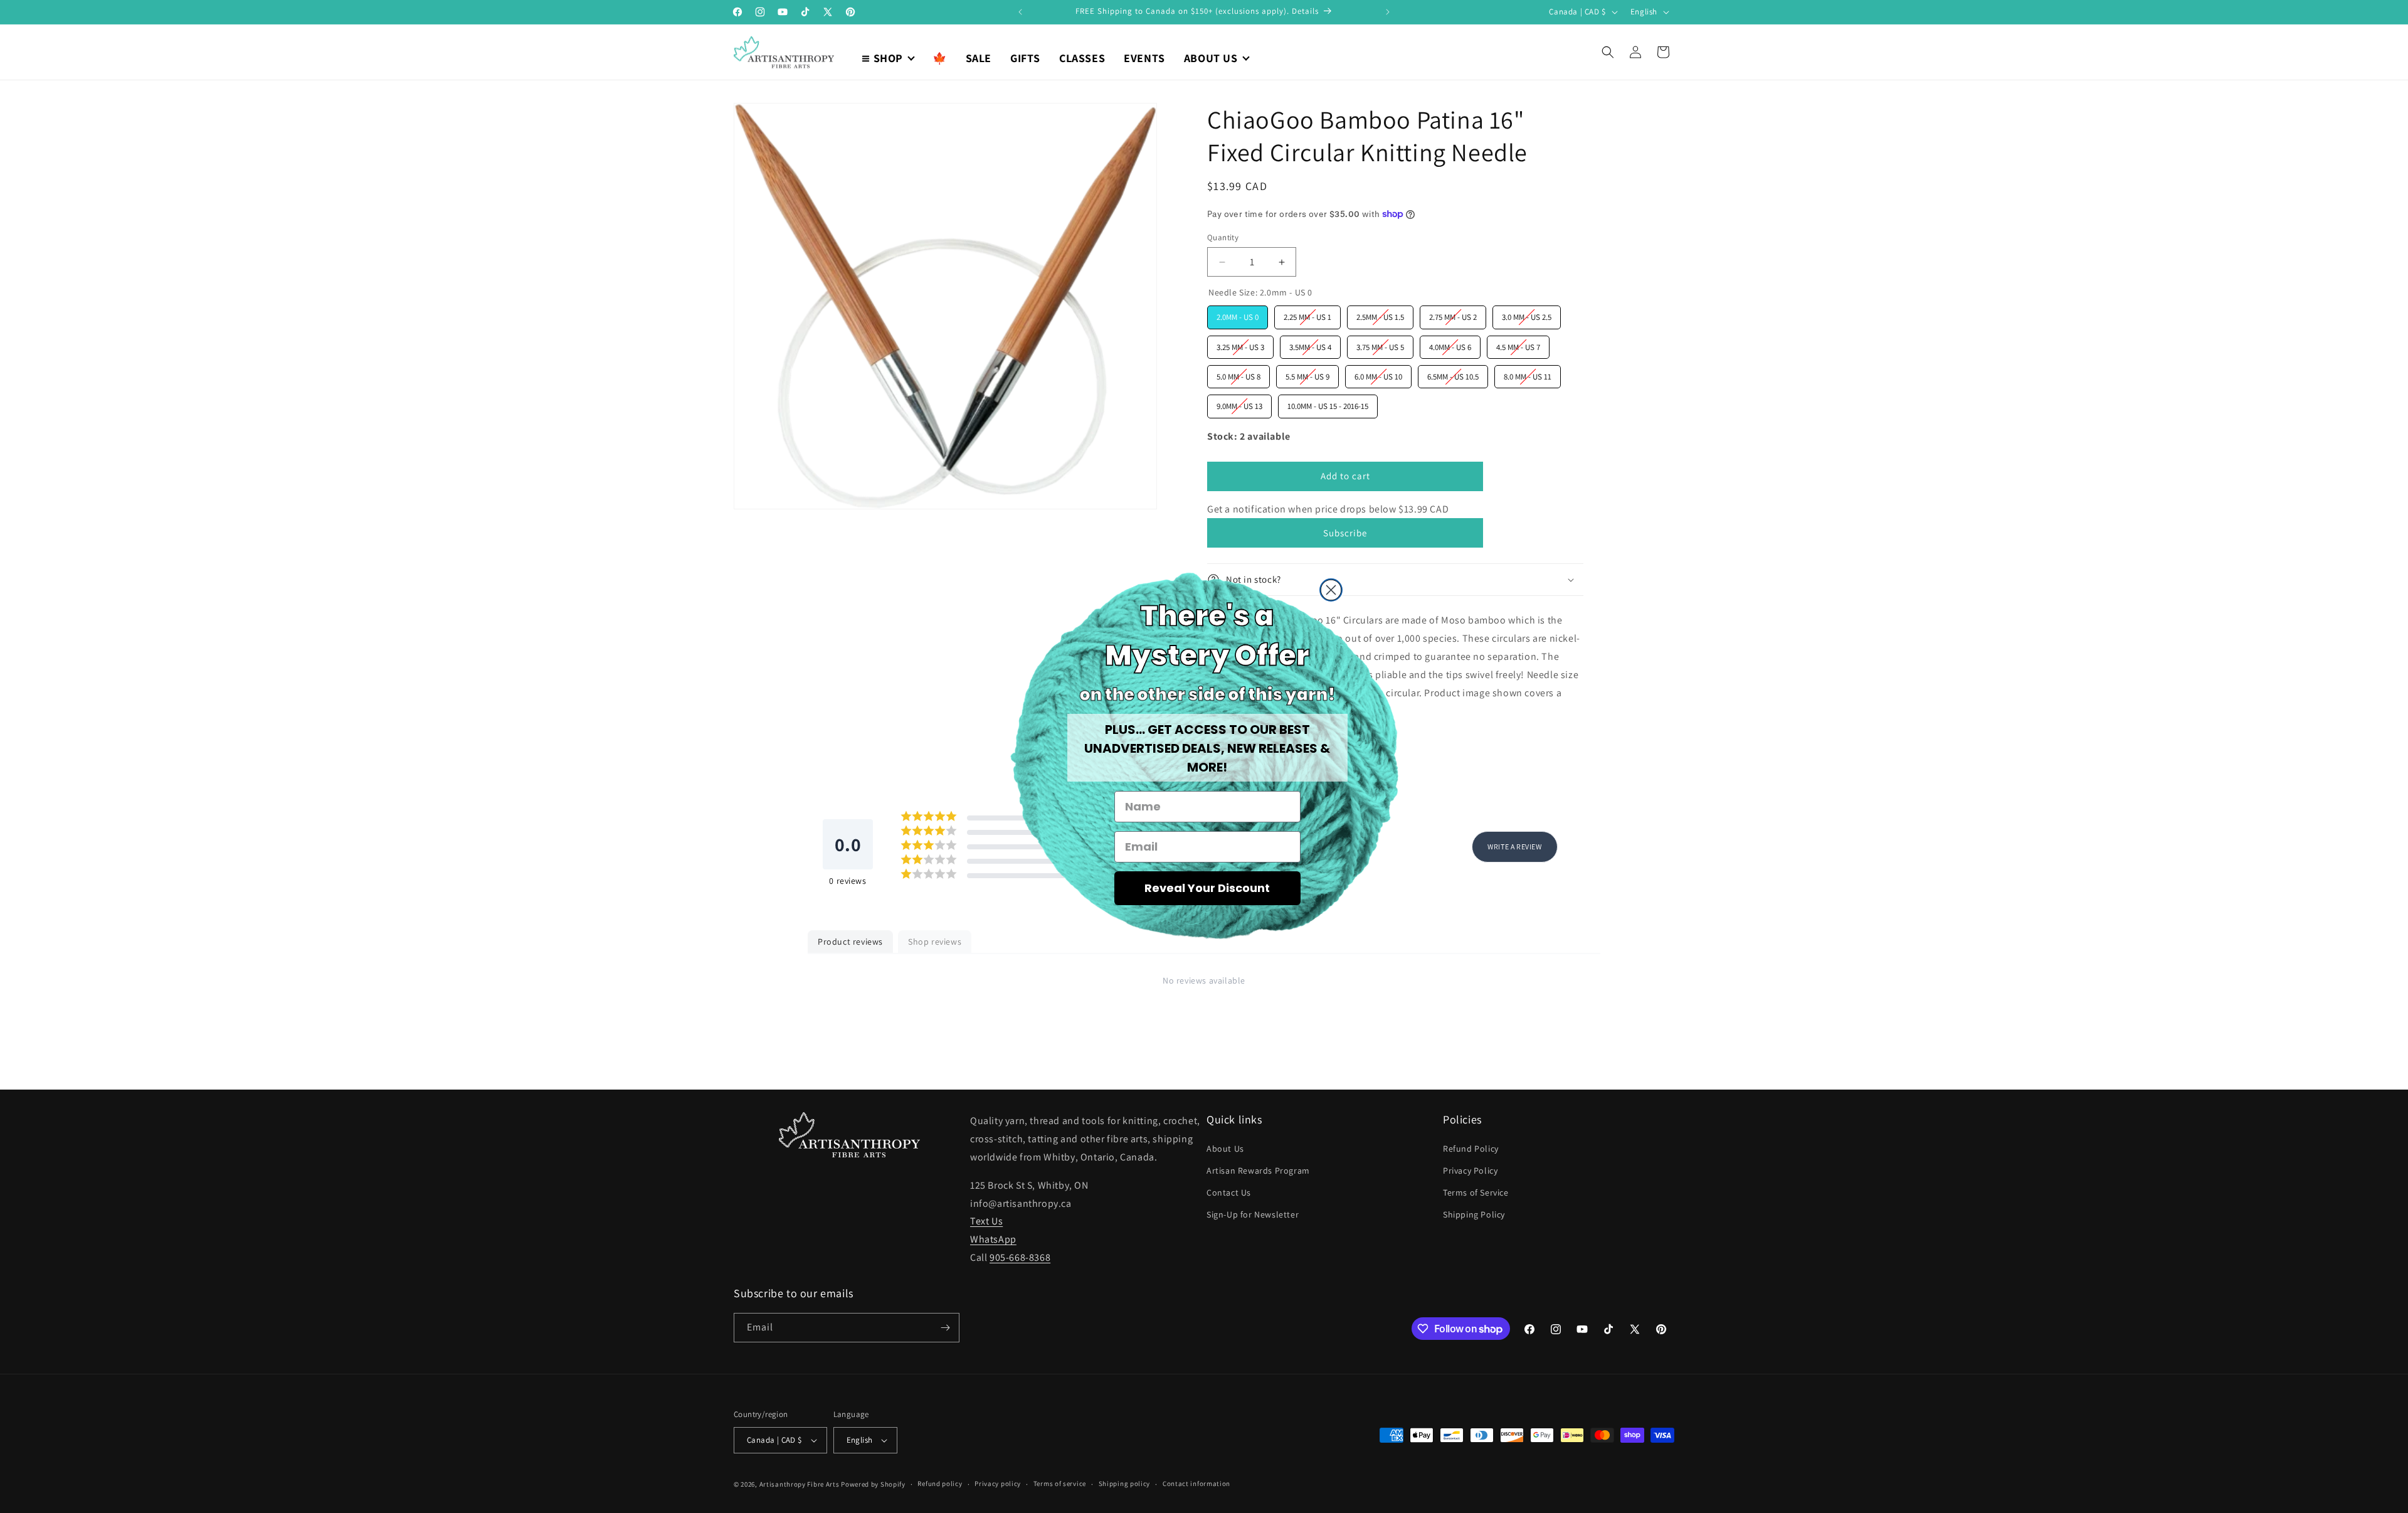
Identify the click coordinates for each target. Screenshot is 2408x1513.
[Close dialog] (1331, 590)
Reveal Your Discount (1207, 888)
